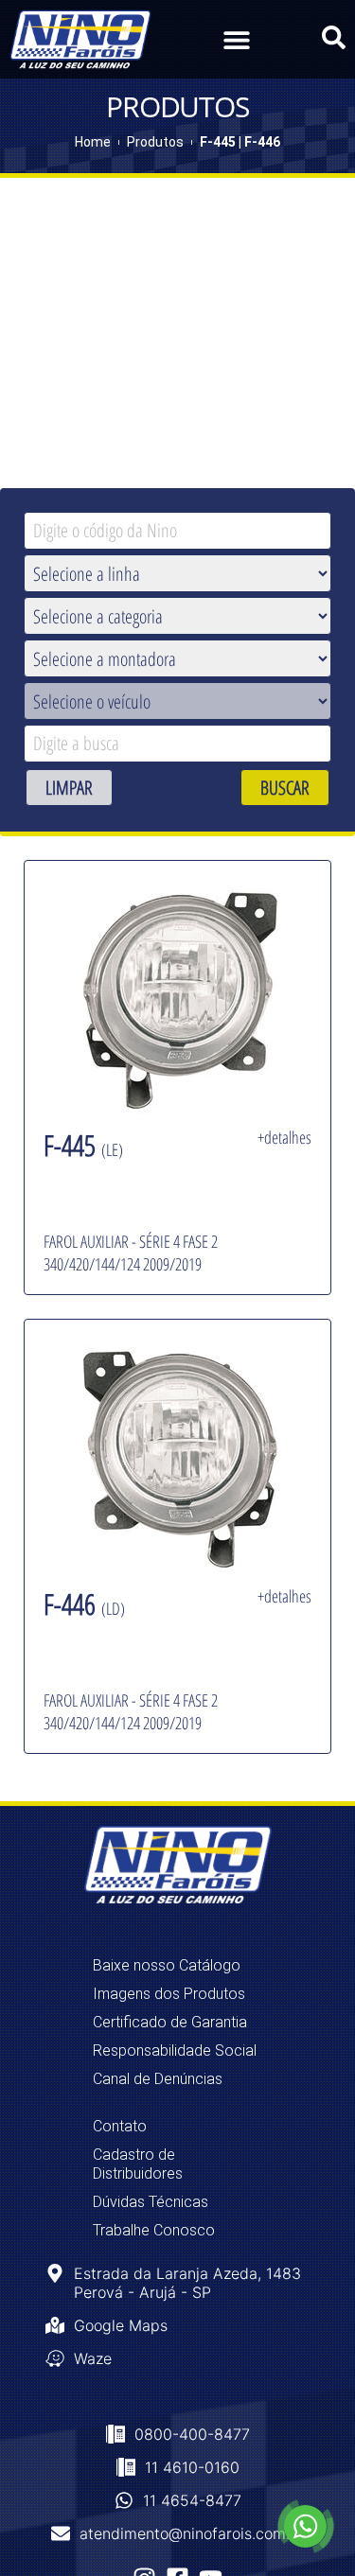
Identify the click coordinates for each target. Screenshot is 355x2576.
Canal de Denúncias (158, 2079)
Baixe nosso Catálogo (167, 1965)
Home (93, 142)
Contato (120, 2126)
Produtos (155, 142)
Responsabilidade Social (175, 2050)
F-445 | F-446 (240, 142)
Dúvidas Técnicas (151, 2202)
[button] (237, 39)
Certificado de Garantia (170, 2022)
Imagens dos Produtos (169, 1994)
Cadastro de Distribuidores (138, 2164)
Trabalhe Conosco (154, 2230)
